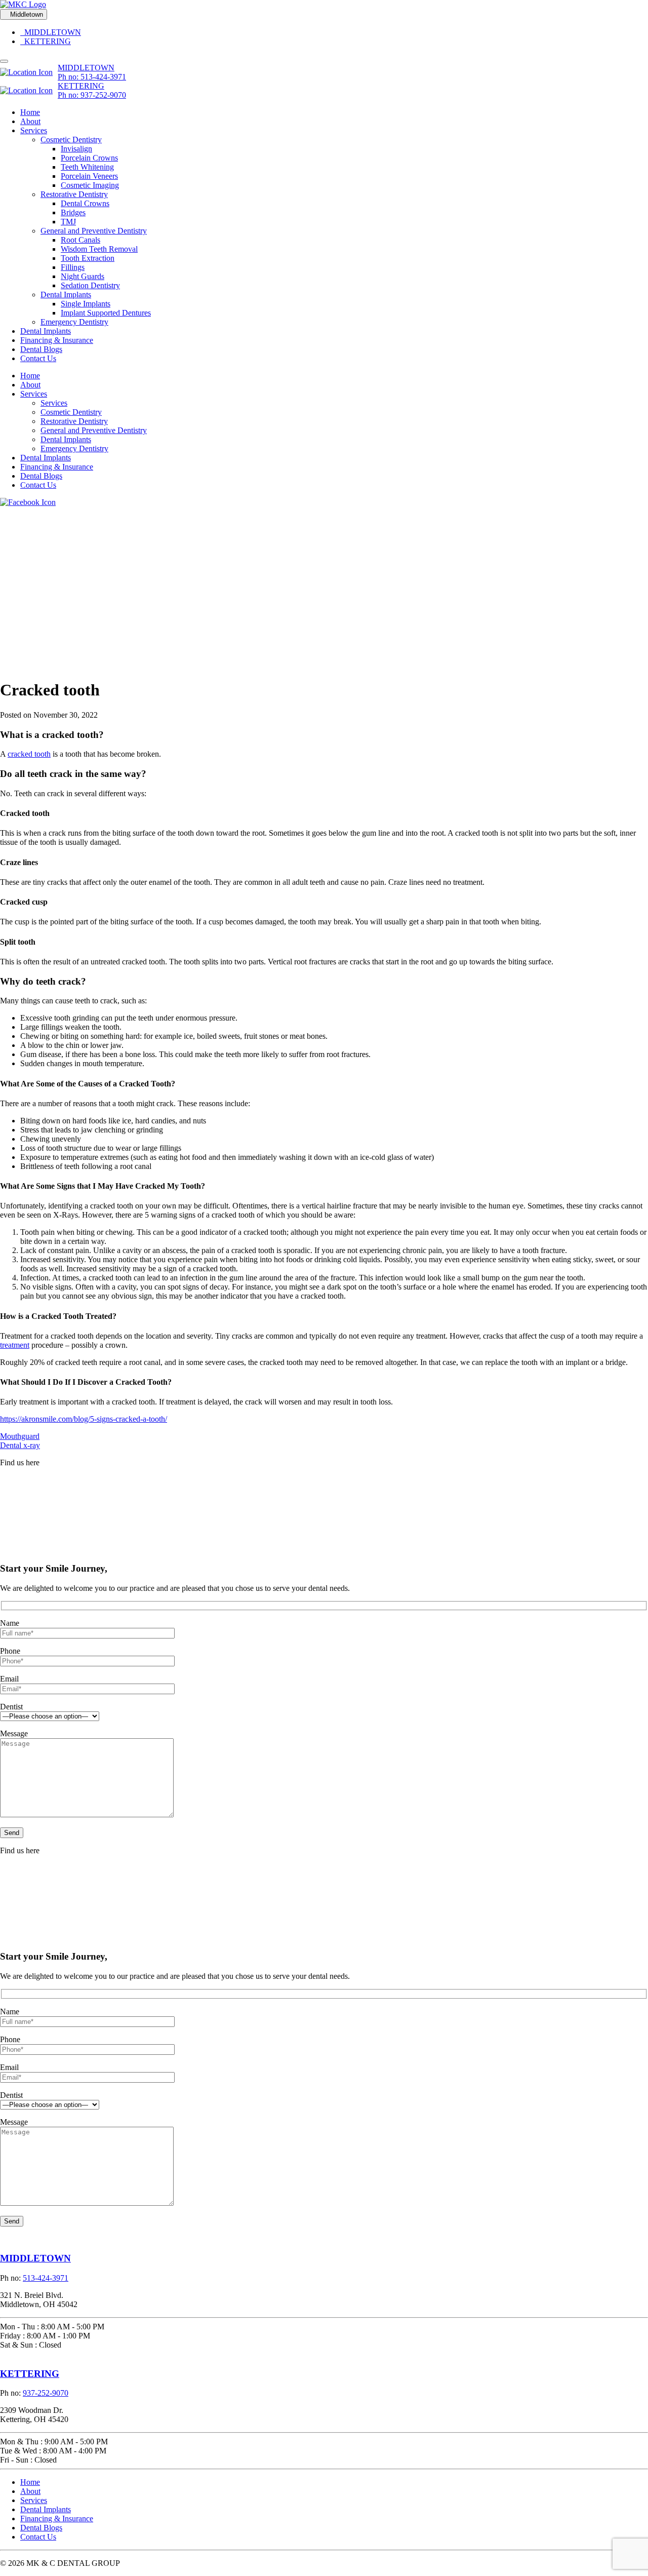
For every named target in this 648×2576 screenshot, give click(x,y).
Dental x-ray (20, 1445)
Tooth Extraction (88, 258)
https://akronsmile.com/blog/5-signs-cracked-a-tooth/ (84, 1419)
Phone (10, 1651)
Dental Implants (66, 295)
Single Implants (86, 304)
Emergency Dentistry (74, 322)
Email (9, 1679)
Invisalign (76, 149)
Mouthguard (20, 1436)
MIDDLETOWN (51, 32)
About (30, 121)
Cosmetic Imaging (90, 185)
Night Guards (83, 276)
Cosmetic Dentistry (71, 140)
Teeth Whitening (87, 167)
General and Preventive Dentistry (94, 231)
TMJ (68, 222)
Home (30, 112)
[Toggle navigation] (4, 61)
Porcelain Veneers (89, 176)
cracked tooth (29, 754)
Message (14, 1733)
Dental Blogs (41, 349)
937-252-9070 (46, 2393)
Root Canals (80, 240)
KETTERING (46, 41)
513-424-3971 (46, 2278)
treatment (15, 1345)
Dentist (11, 1707)
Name (10, 1623)
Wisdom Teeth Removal (99, 249)
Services (34, 130)
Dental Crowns (85, 203)
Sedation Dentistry (90, 285)
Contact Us (38, 358)
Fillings (73, 267)
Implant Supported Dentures (106, 313)
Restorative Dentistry (74, 194)
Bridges (73, 212)
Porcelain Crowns (89, 158)
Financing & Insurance (57, 340)
